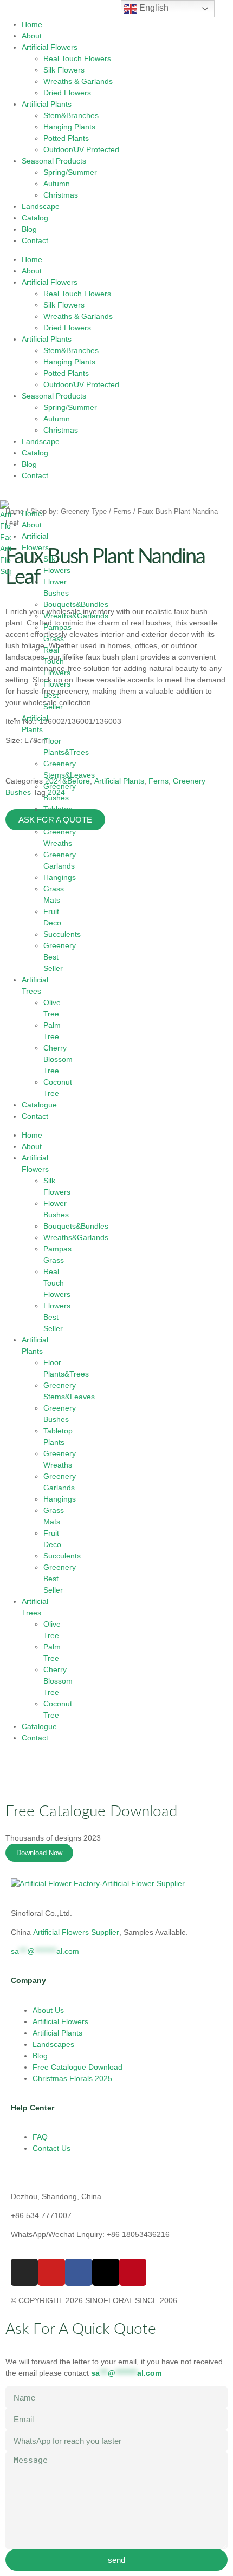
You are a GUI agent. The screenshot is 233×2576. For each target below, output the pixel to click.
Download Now (39, 1853)
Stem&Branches (71, 115)
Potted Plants (66, 138)
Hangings (60, 877)
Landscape (41, 206)
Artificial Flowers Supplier (76, 1932)
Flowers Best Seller (57, 695)
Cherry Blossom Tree (58, 1059)
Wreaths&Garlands (76, 616)
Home (32, 24)
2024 (56, 792)
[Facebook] (79, 2272)
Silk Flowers (64, 70)
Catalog (35, 218)
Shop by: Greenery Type (69, 511)
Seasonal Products (54, 161)
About (32, 36)
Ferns (122, 511)
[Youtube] (51, 2272)
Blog (29, 229)
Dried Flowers (67, 93)
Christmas (61, 195)
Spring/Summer (70, 172)
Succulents (62, 934)
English (153, 8)
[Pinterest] (133, 2272)
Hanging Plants (69, 127)
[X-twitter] (106, 2272)
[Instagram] (24, 2272)
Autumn (57, 184)
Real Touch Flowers (77, 58)
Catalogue (39, 1105)
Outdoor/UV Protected (81, 149)
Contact (35, 240)
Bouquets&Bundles (76, 604)
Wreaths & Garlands (78, 81)
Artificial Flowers (50, 47)
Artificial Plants (47, 104)
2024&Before (67, 781)
